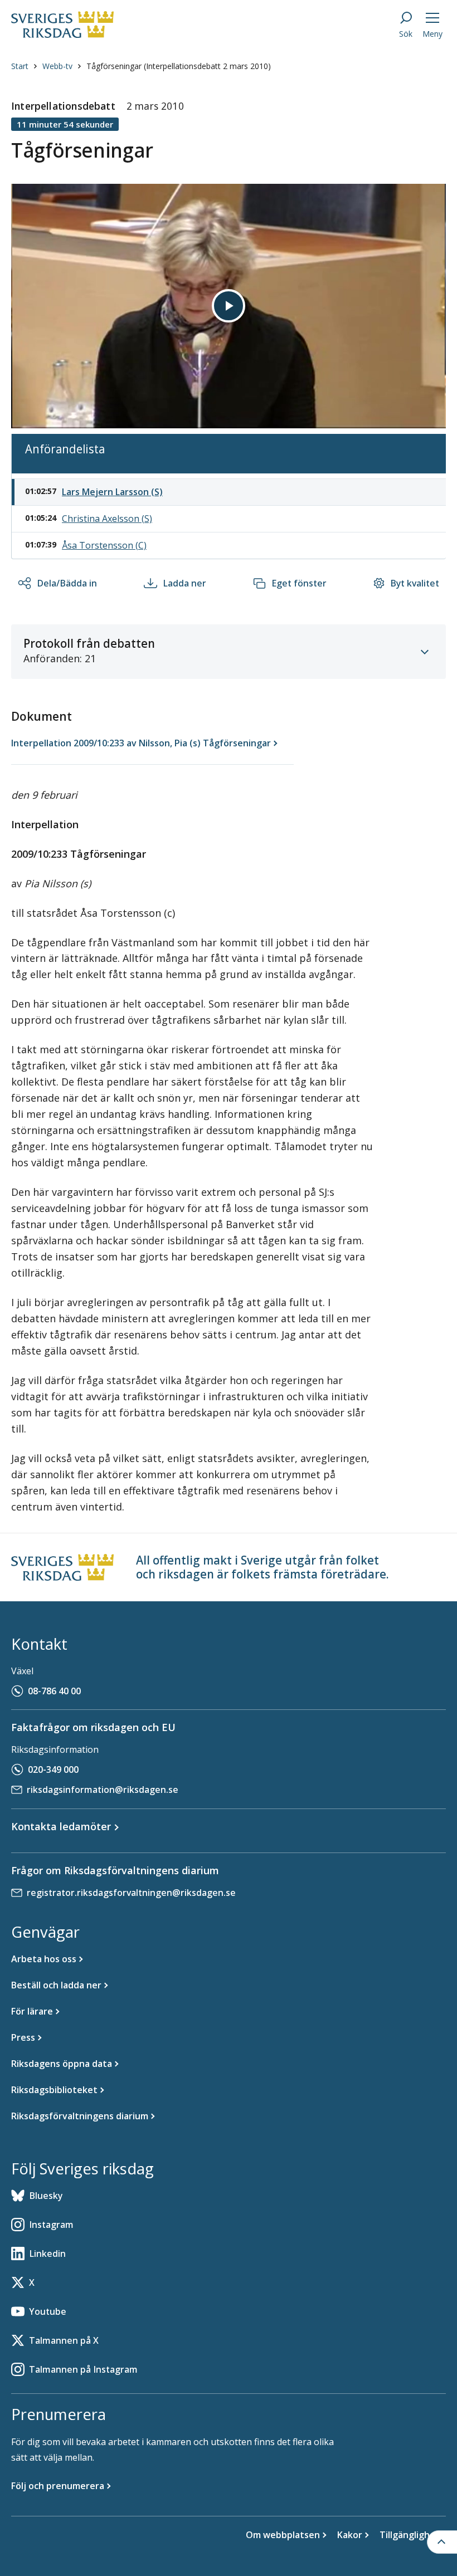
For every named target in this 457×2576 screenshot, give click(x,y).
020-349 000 (53, 1770)
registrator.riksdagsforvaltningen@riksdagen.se (131, 1893)
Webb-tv (57, 66)
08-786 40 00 (54, 1691)
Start (20, 66)
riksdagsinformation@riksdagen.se (103, 1790)
